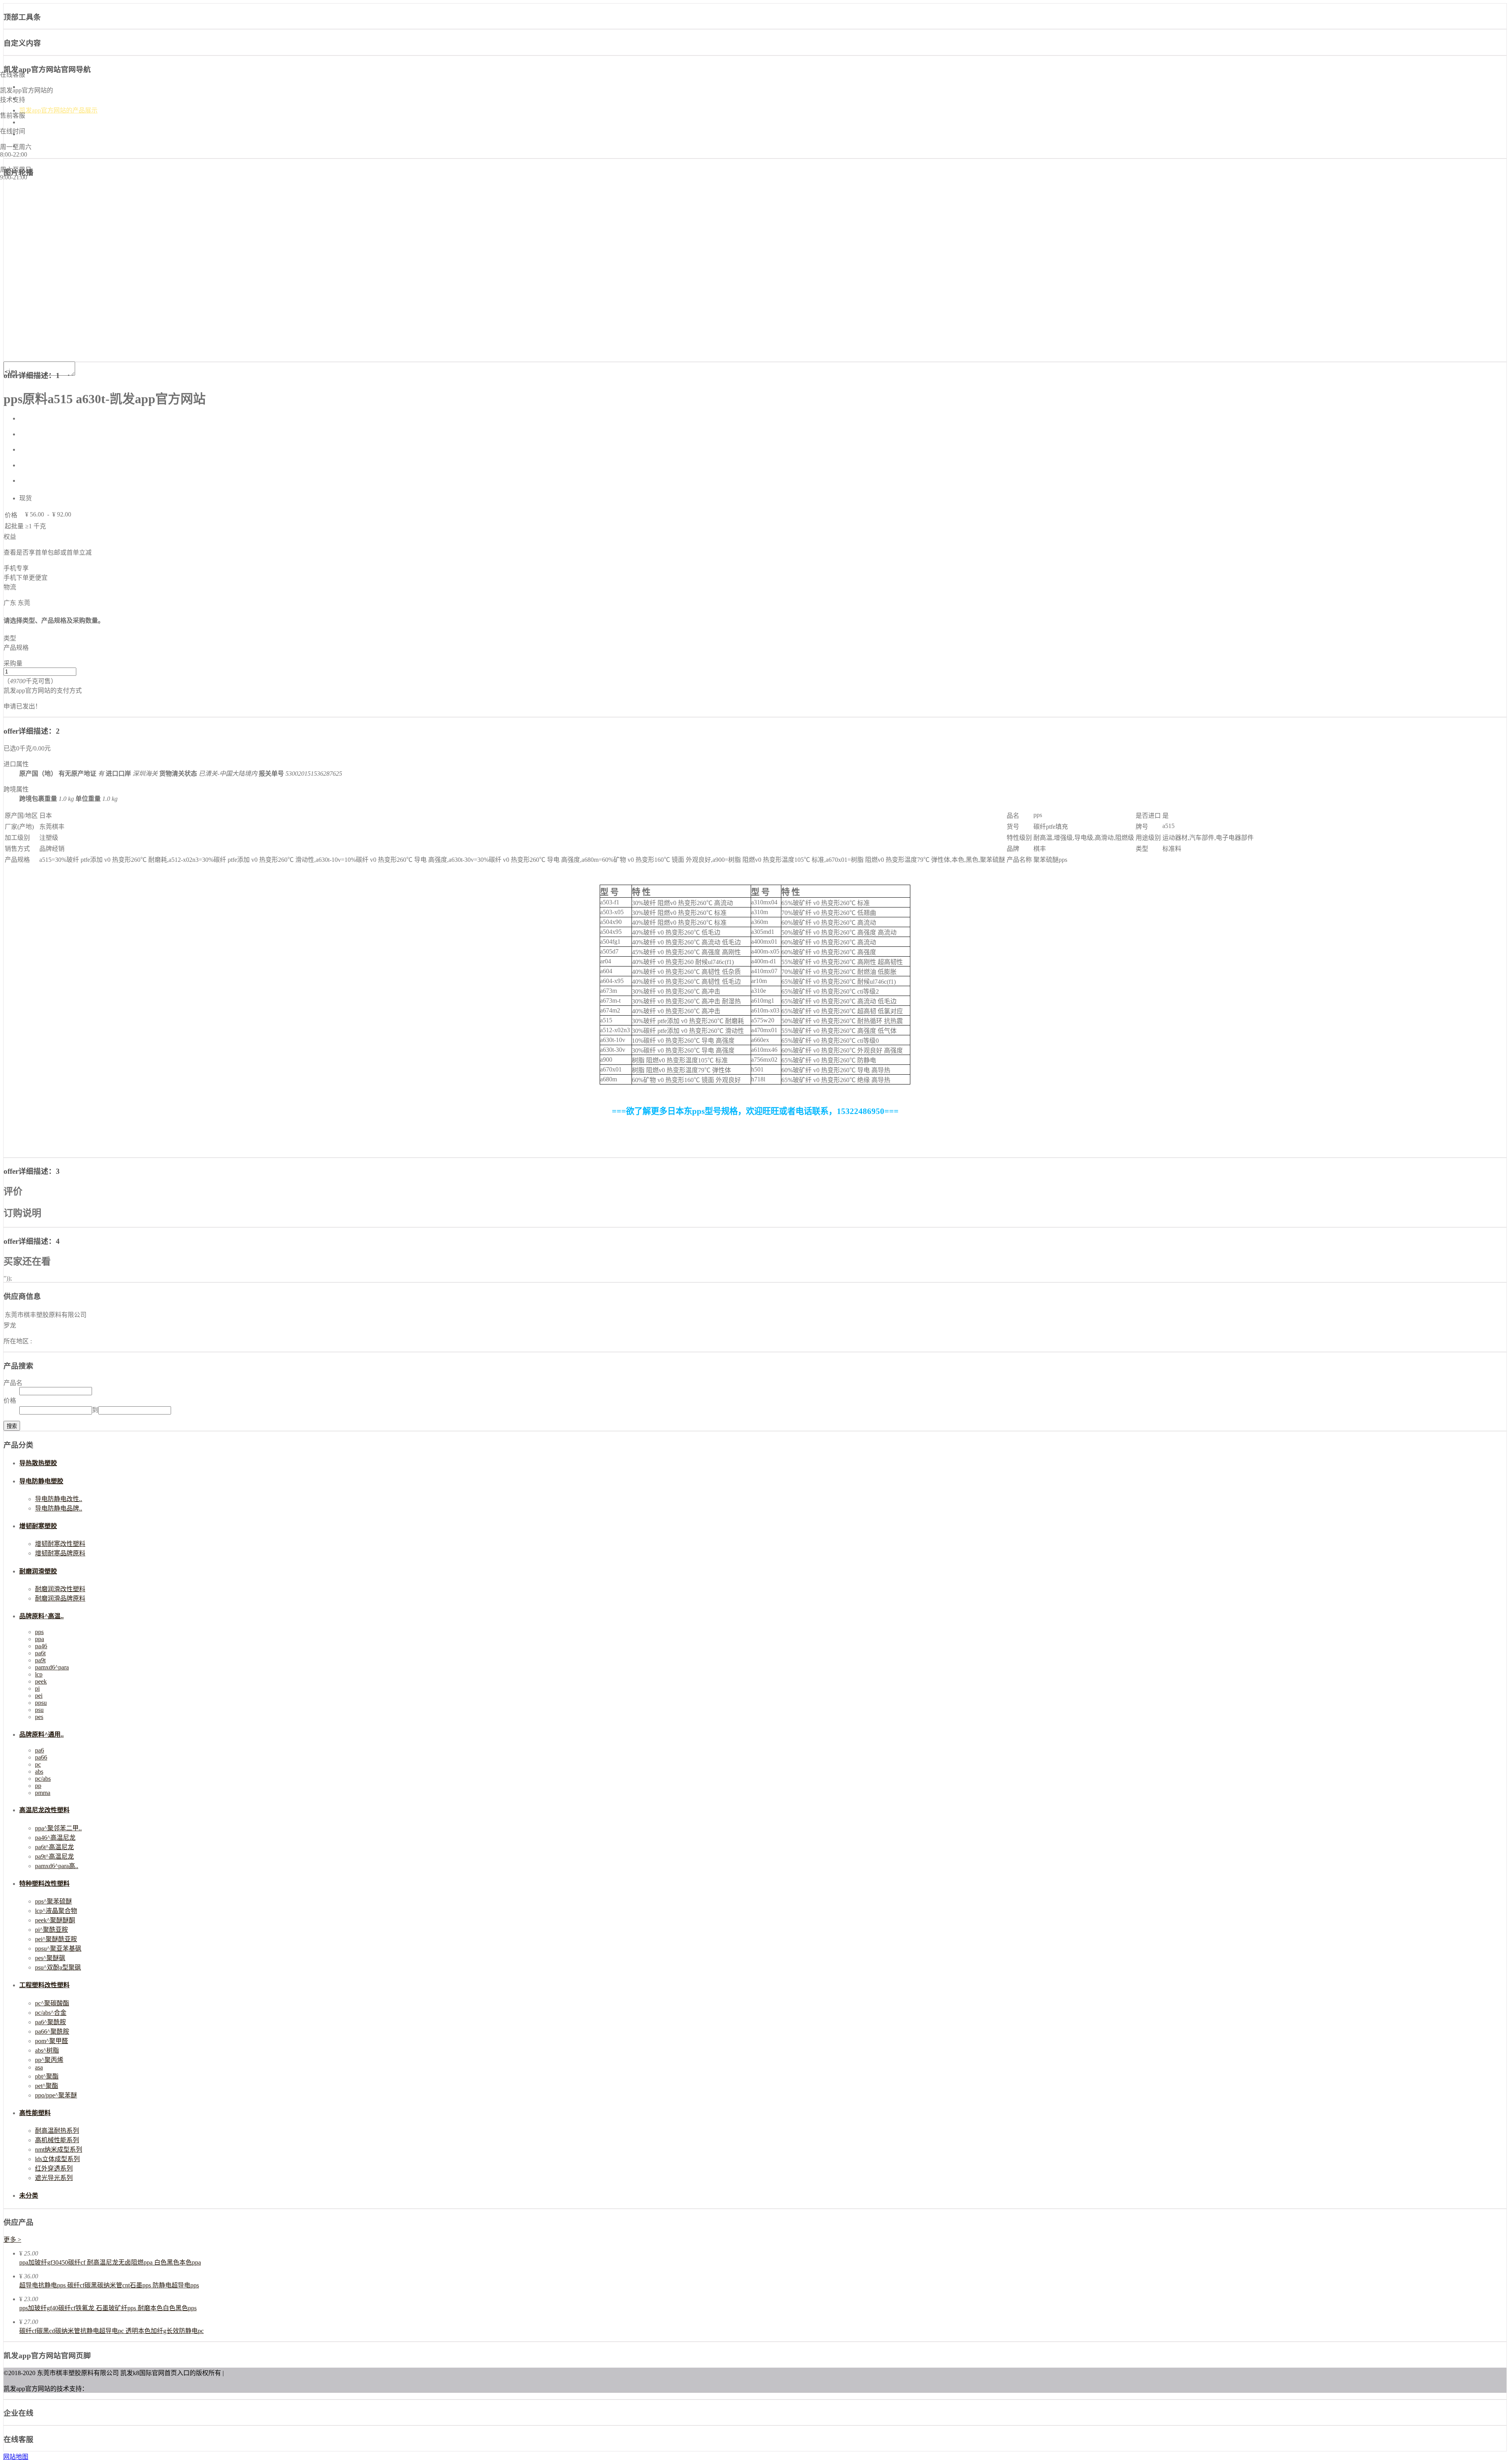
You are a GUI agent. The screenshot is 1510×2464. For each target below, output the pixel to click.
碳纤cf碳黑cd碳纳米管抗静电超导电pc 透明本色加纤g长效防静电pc (111, 2331)
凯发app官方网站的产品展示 (58, 110)
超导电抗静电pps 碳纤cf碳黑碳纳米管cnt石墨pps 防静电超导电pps (109, 2285)
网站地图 (16, 2457)
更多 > (12, 2240)
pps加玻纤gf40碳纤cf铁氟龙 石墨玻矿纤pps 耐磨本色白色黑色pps (108, 2308)
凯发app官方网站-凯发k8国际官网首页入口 (78, 87)
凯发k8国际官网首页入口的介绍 (63, 99)
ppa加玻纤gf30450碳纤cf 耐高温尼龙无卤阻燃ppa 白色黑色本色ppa (110, 2262)
